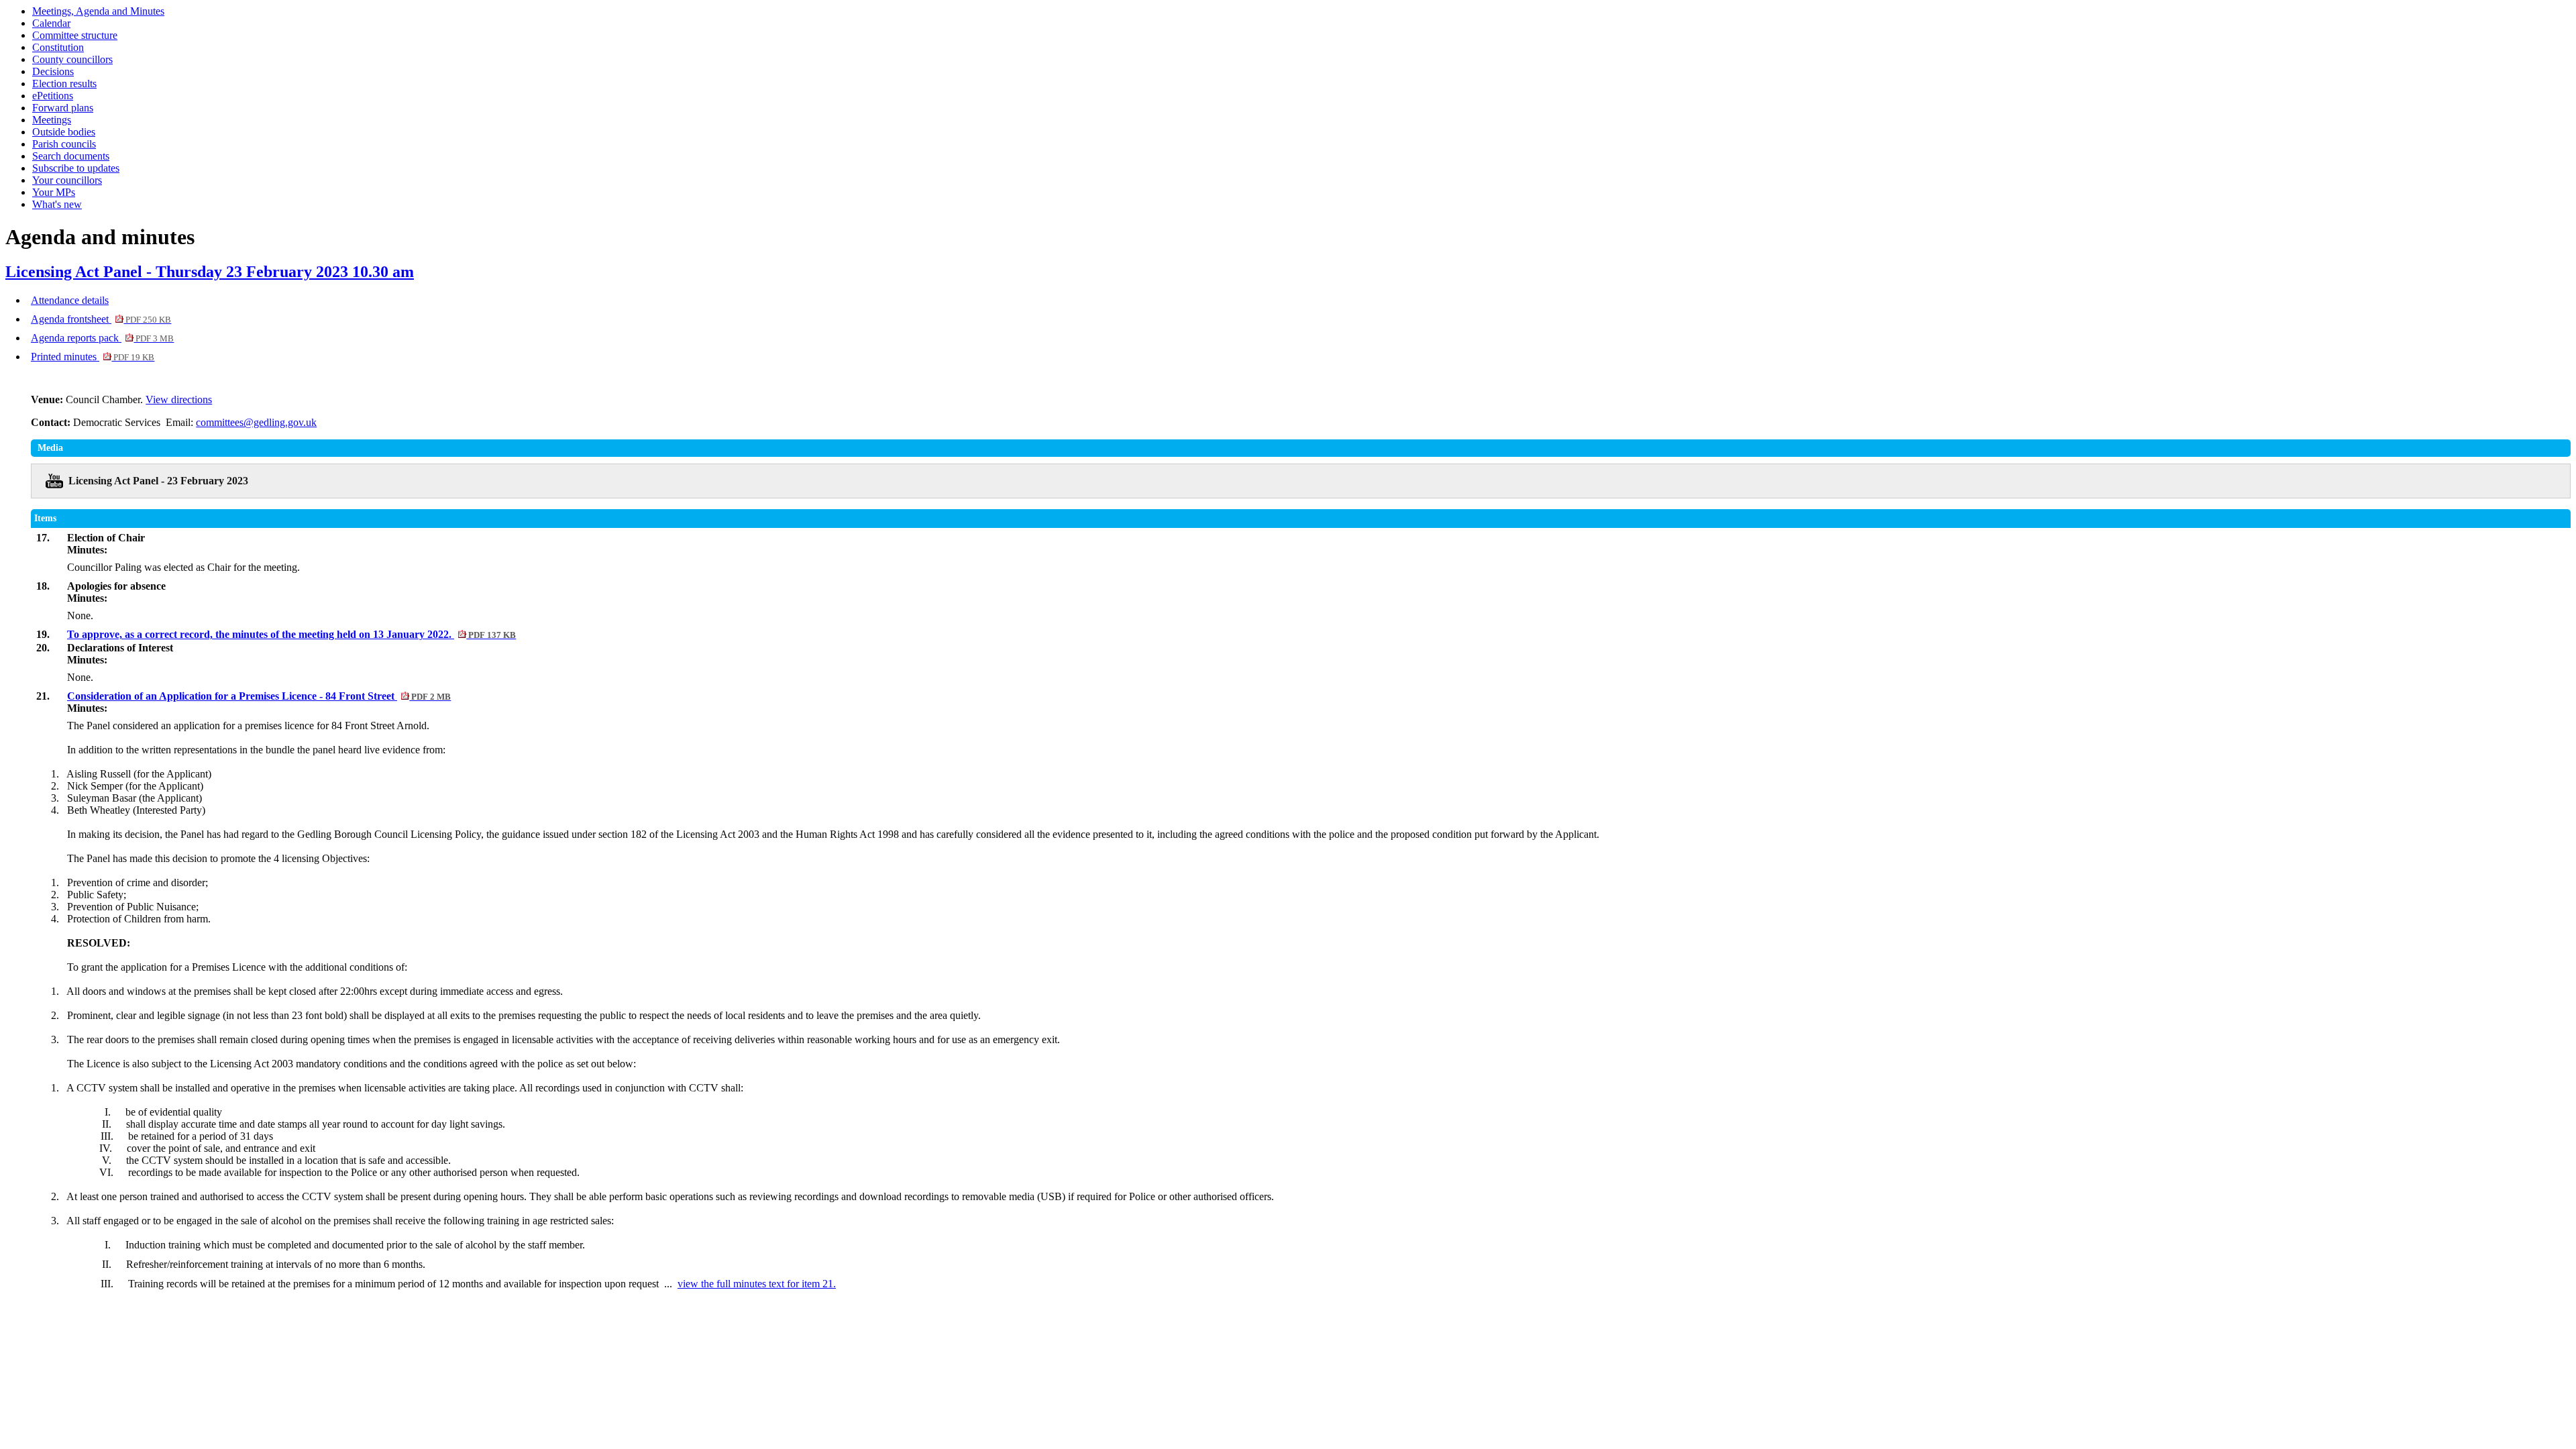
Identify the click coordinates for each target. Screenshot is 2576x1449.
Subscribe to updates (76, 168)
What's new (57, 204)
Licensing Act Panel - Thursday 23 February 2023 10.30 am (210, 272)
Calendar (51, 23)
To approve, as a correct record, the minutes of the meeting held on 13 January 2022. (291, 634)
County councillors (72, 59)
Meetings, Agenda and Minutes (98, 11)
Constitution (58, 47)
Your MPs (54, 192)
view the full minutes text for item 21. (757, 1284)
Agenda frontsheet (101, 319)
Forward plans (63, 108)
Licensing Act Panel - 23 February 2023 (158, 481)
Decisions (53, 71)
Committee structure (75, 35)
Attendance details (70, 300)
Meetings (52, 120)
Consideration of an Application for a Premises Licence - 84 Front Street (259, 696)
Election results (64, 84)
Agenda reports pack (102, 338)
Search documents (71, 156)
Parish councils (64, 144)
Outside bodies (64, 132)
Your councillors (67, 180)
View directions (179, 399)
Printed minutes (93, 357)
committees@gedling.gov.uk (256, 422)
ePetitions (53, 96)
